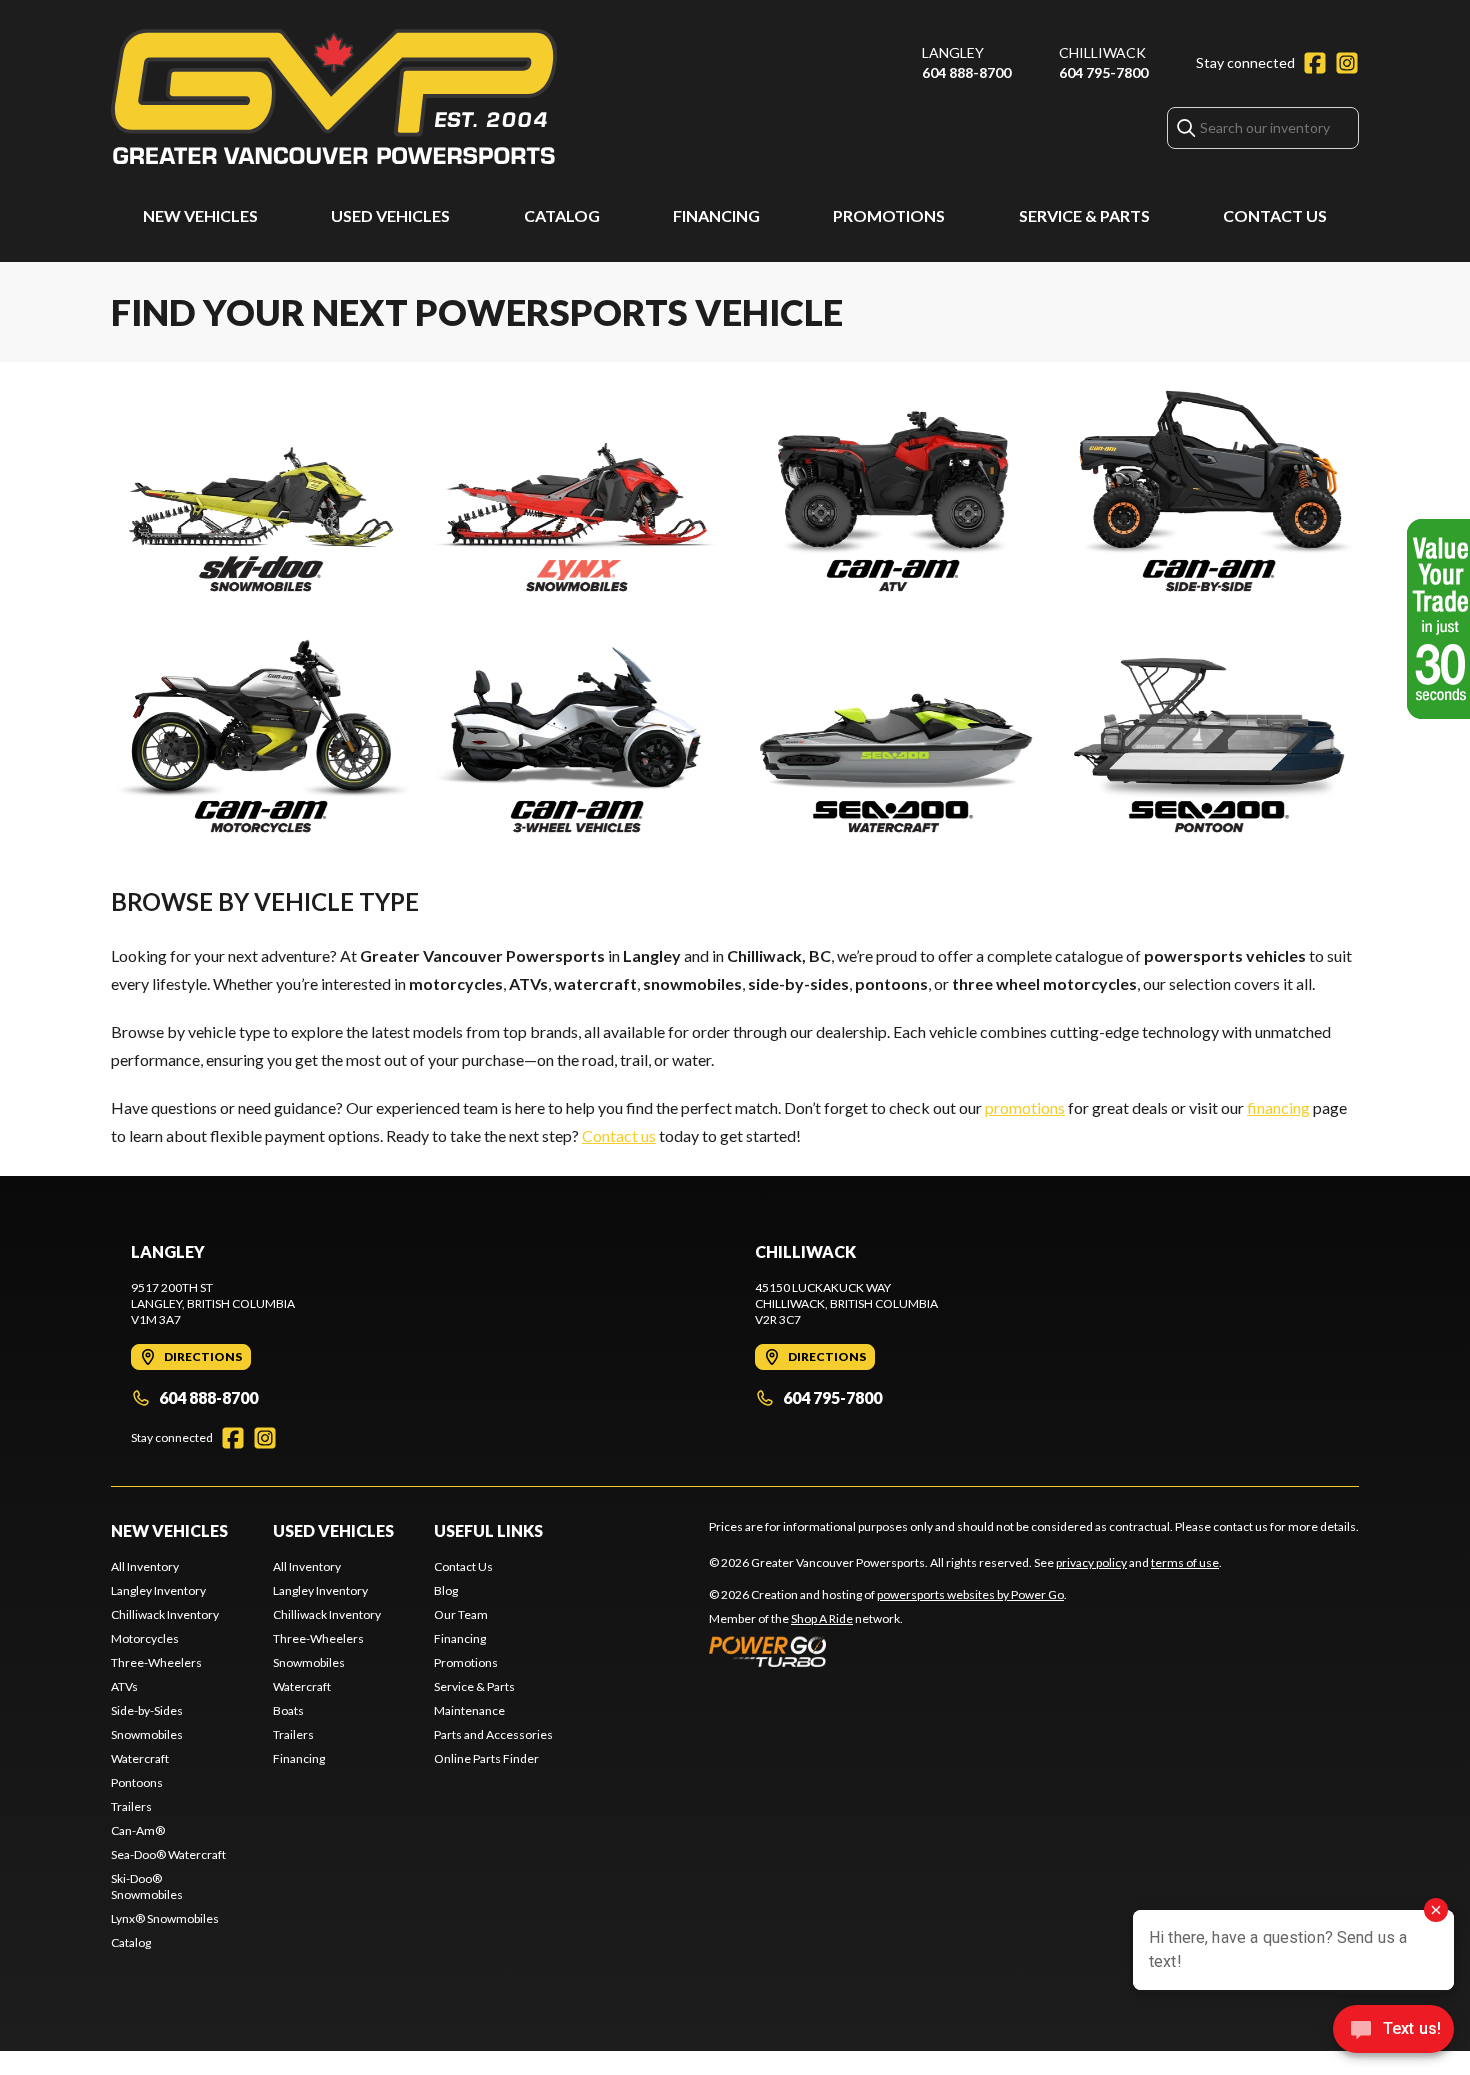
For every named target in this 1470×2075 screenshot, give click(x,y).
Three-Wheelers (156, 1662)
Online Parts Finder (486, 1758)
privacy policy (1091, 1562)
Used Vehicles (390, 215)
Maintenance (469, 1710)
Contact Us (1275, 215)
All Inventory (145, 1566)
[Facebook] (1315, 63)
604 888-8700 (966, 72)
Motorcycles (145, 1638)
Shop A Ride (822, 1618)
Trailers (131, 1806)
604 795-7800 (1103, 72)
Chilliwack (1102, 52)
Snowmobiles (147, 1734)
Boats (288, 1710)
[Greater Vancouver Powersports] (334, 96)
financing (1278, 1107)
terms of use (1185, 1562)
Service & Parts (1084, 215)
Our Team (461, 1614)
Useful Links (488, 1530)
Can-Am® (138, 1830)
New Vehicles (200, 215)
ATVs (124, 1686)
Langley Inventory (158, 1590)
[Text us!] (1393, 2031)
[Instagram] (1347, 63)
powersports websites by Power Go (970, 1594)
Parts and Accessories (493, 1734)
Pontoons (137, 1782)
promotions (1025, 1107)
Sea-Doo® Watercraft (168, 1854)
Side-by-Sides (147, 1710)
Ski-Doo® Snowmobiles (147, 1886)
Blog (446, 1590)
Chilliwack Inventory (165, 1614)
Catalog (562, 215)
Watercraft (140, 1758)
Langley (953, 52)
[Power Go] (888, 1651)
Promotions (889, 215)
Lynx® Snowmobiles (165, 1918)
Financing (716, 215)
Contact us (619, 1135)
